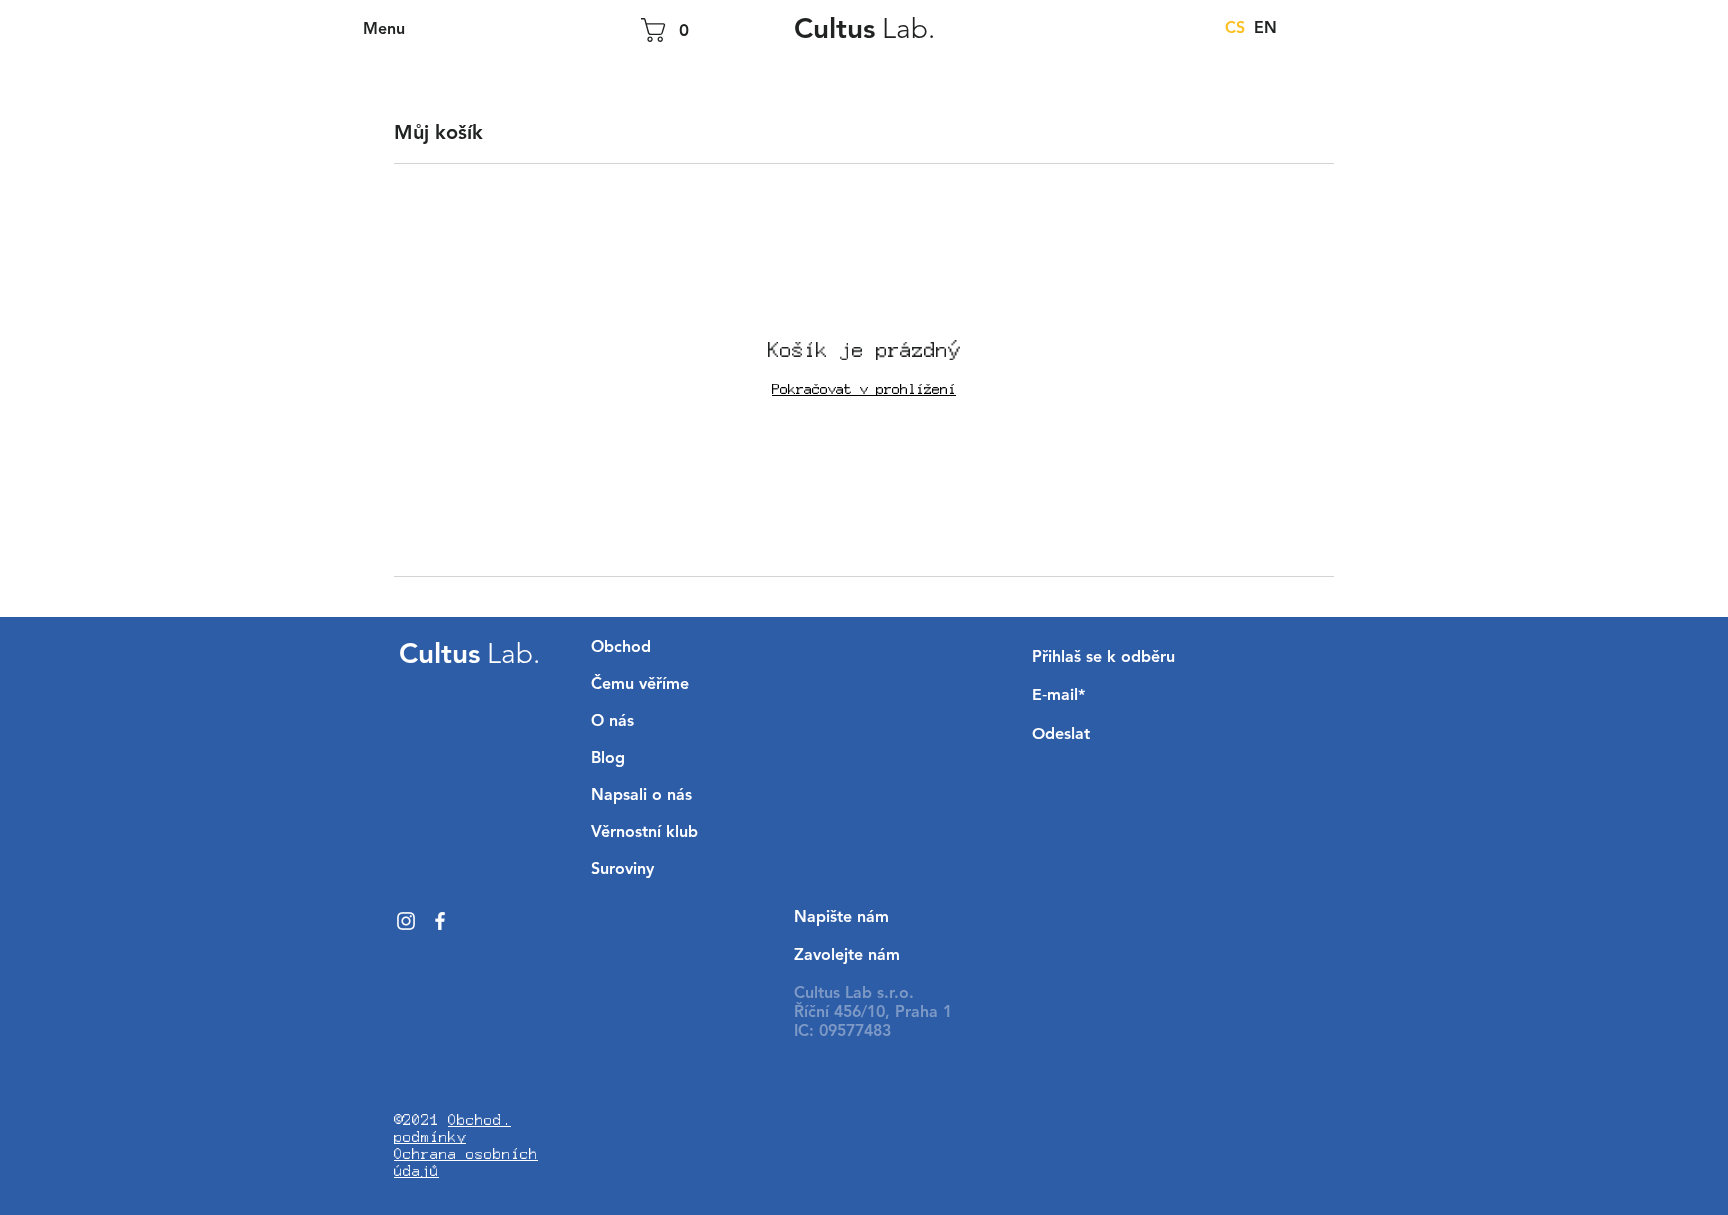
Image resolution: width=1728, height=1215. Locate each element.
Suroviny (622, 870)
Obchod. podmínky (452, 1128)
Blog (608, 759)
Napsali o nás (641, 796)
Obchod (621, 648)
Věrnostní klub (644, 833)
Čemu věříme (640, 685)
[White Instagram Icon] (406, 921)
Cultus (864, 31)
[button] (385, 30)
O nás (612, 722)
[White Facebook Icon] (440, 921)
